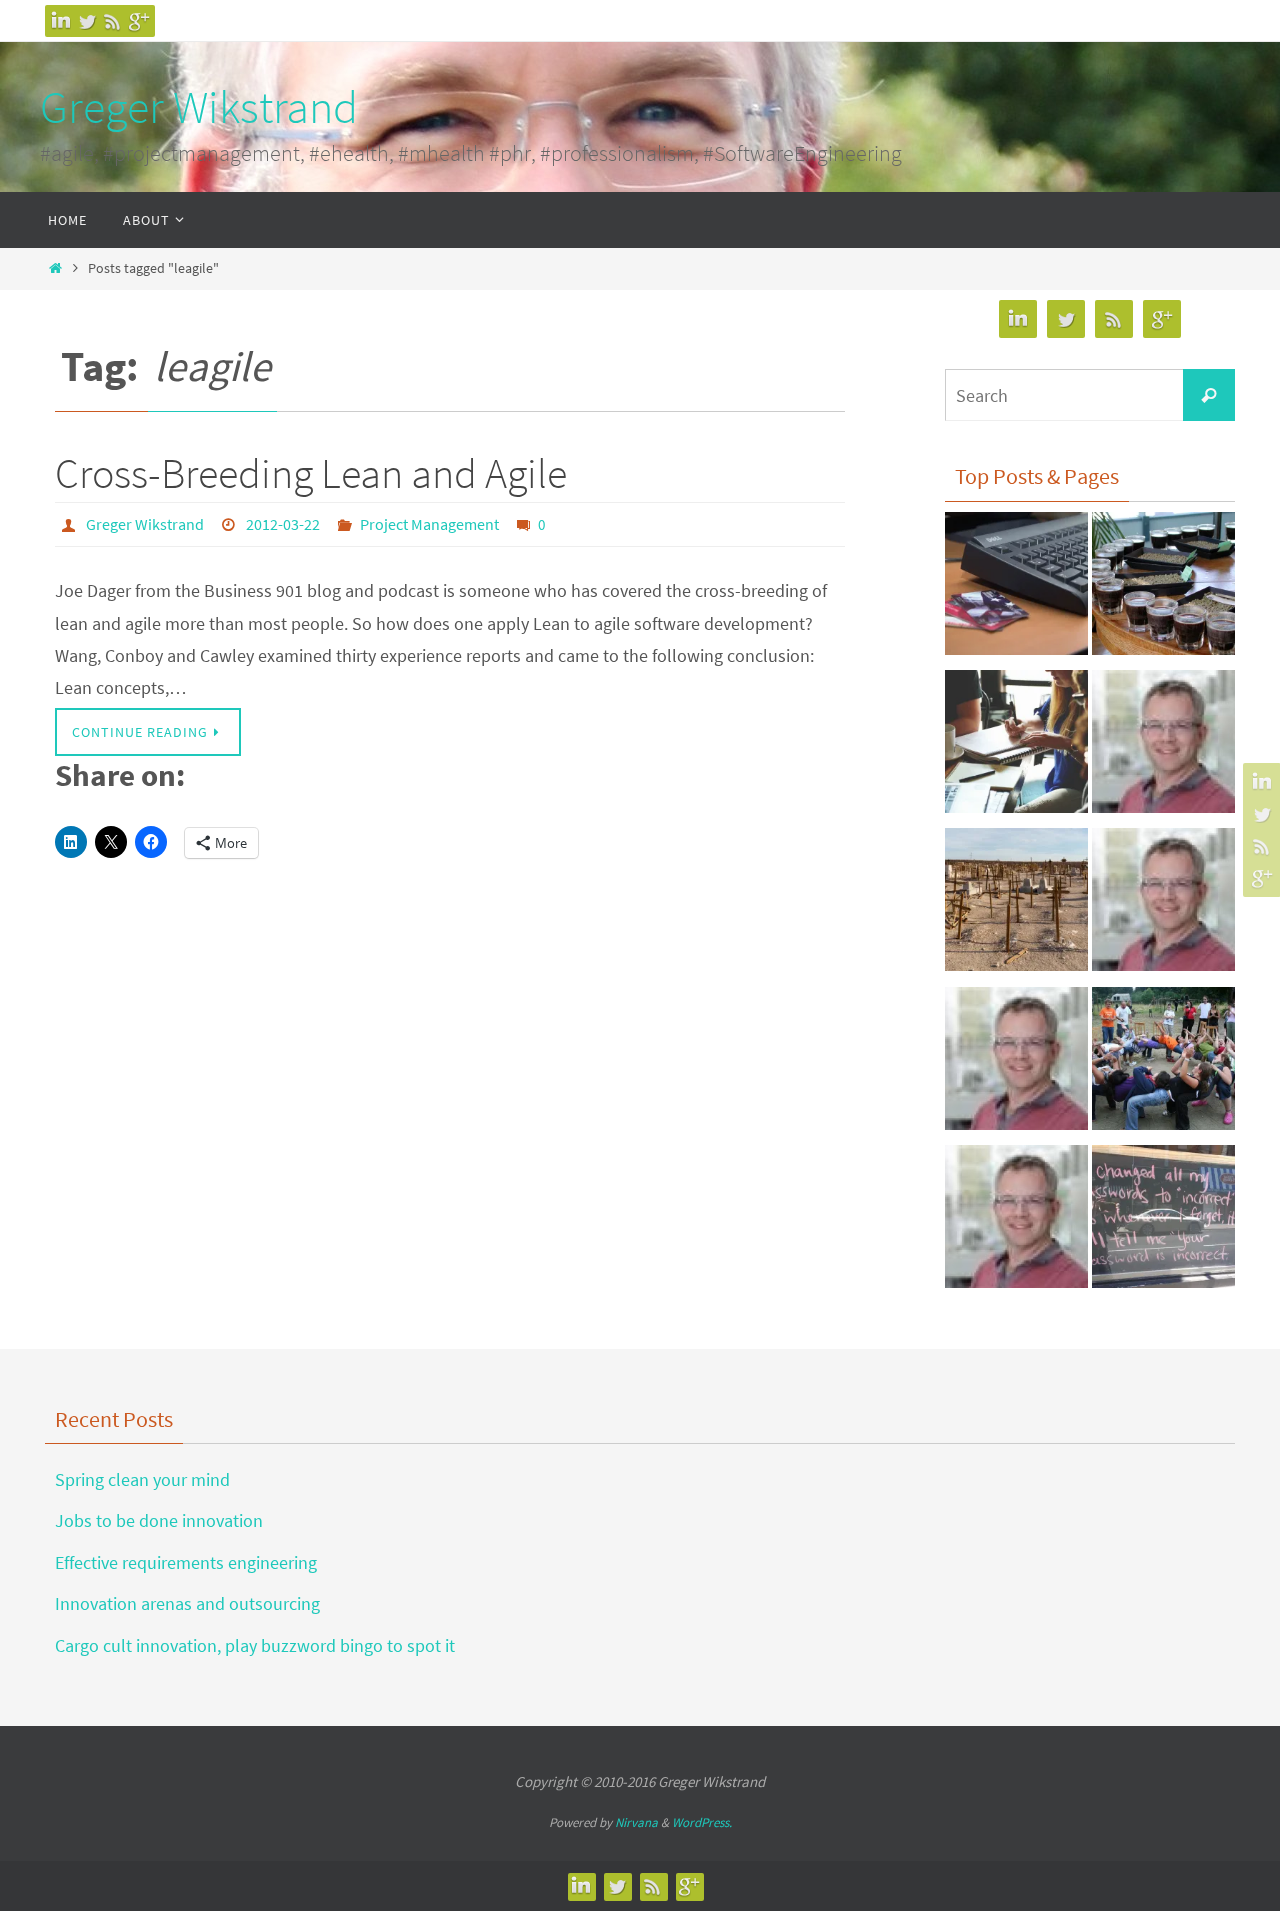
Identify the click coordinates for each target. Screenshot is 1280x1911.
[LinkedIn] (61, 21)
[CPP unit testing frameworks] (1016, 1064)
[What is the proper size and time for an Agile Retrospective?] (1163, 905)
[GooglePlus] (139, 21)
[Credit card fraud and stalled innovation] (1016, 589)
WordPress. (702, 1822)
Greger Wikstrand (199, 107)
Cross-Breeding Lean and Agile (311, 473)
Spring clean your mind (142, 1479)
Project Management (429, 524)
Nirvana (636, 1822)
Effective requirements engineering (186, 1562)
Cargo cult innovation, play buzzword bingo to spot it (255, 1645)
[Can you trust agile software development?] (1163, 1064)
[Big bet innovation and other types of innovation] (1016, 747)
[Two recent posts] (1163, 1222)
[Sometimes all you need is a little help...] (1016, 1222)
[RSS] (113, 21)
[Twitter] (87, 21)
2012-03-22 (283, 524)
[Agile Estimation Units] (1163, 589)
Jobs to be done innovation (159, 1520)
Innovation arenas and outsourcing (187, 1603)
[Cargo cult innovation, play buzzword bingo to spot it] (1016, 905)
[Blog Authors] (1163, 747)
